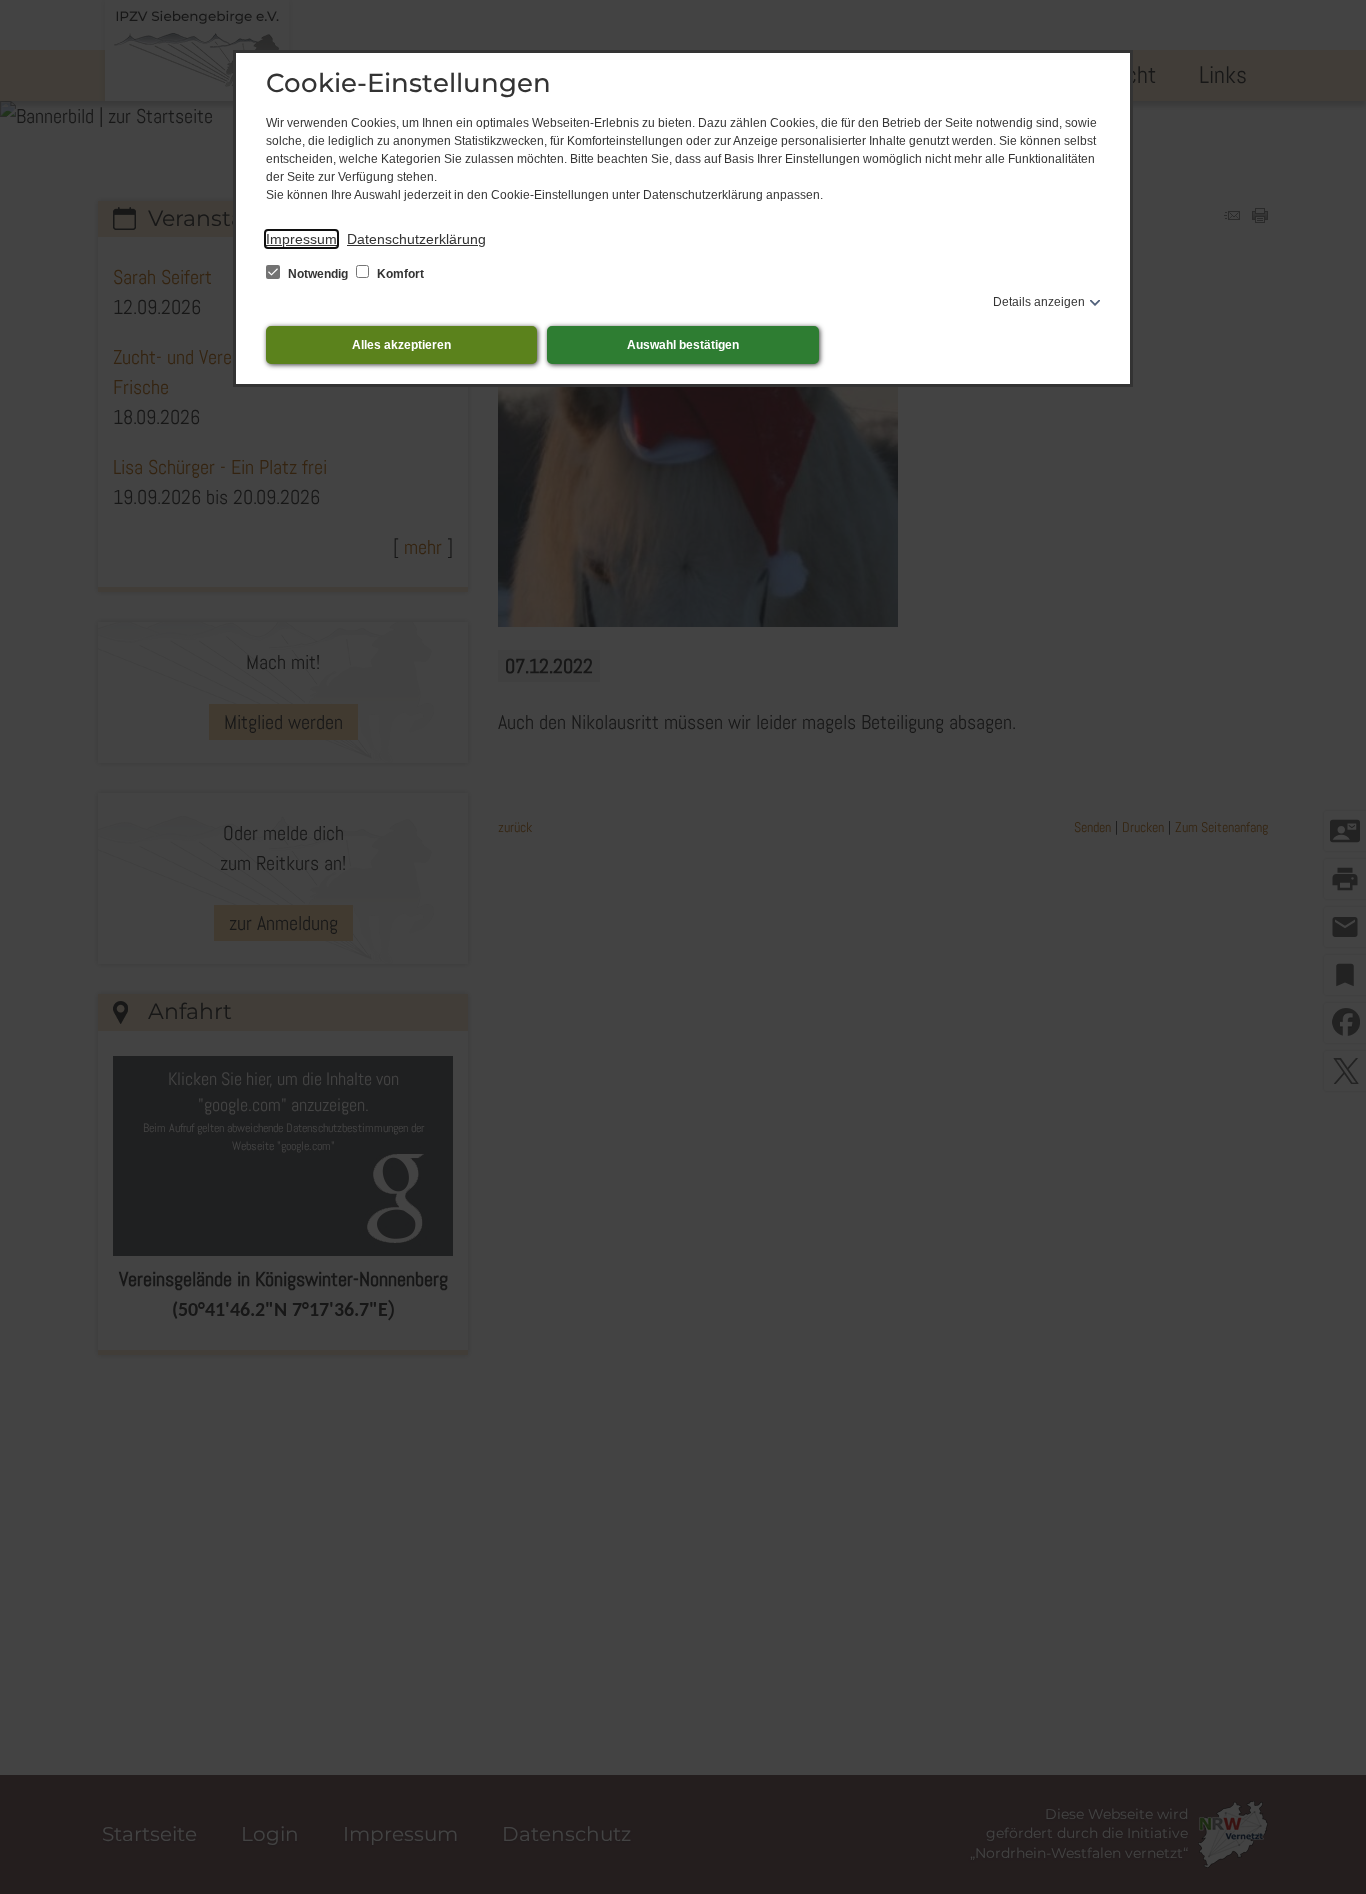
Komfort (399, 274)
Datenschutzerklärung (416, 239)
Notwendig (318, 274)
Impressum (301, 239)
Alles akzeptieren (401, 345)
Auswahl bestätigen (683, 345)
